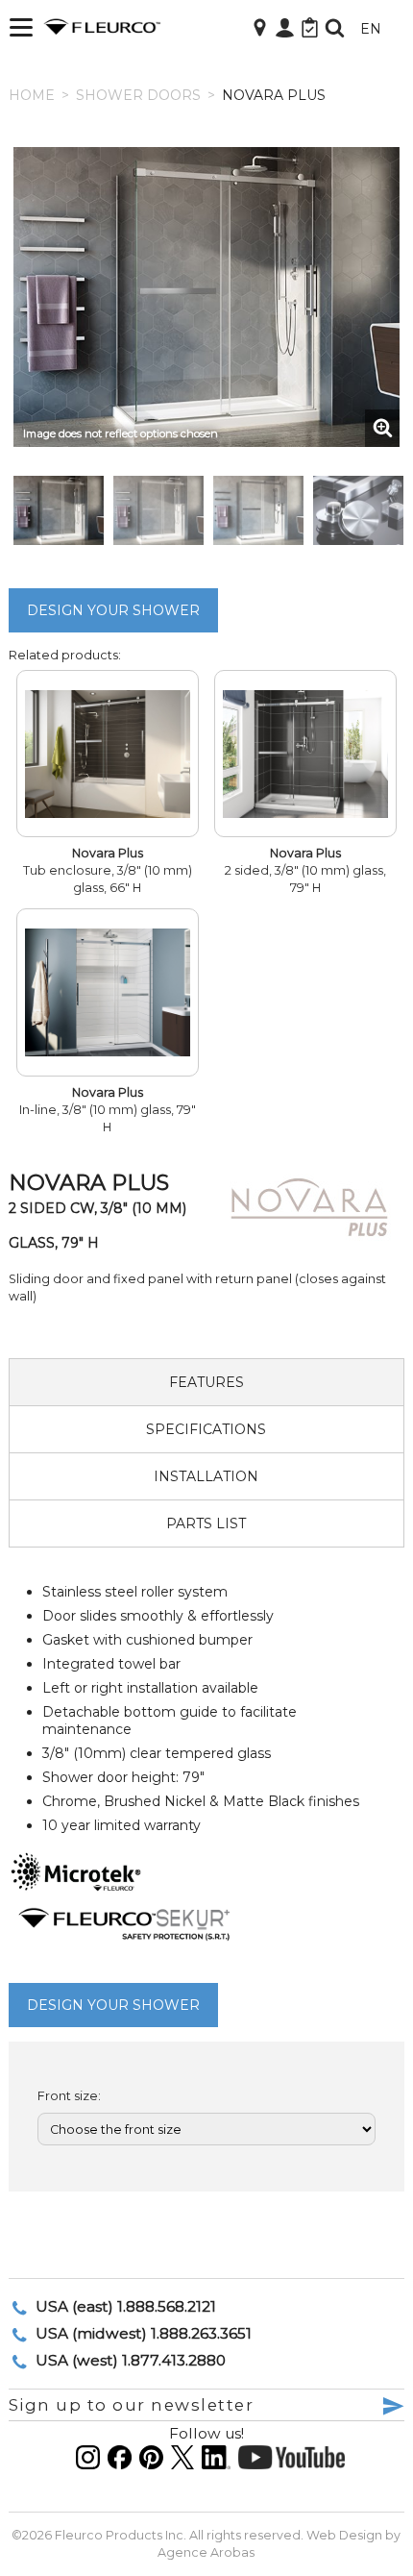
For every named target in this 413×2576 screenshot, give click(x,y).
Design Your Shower (113, 610)
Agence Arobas (206, 2552)
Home (32, 95)
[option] (207, 297)
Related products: (65, 655)
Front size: (69, 2096)
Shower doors (138, 95)
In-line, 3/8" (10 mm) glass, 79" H (108, 1110)
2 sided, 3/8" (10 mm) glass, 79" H (305, 870)
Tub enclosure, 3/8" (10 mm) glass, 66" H (108, 870)
